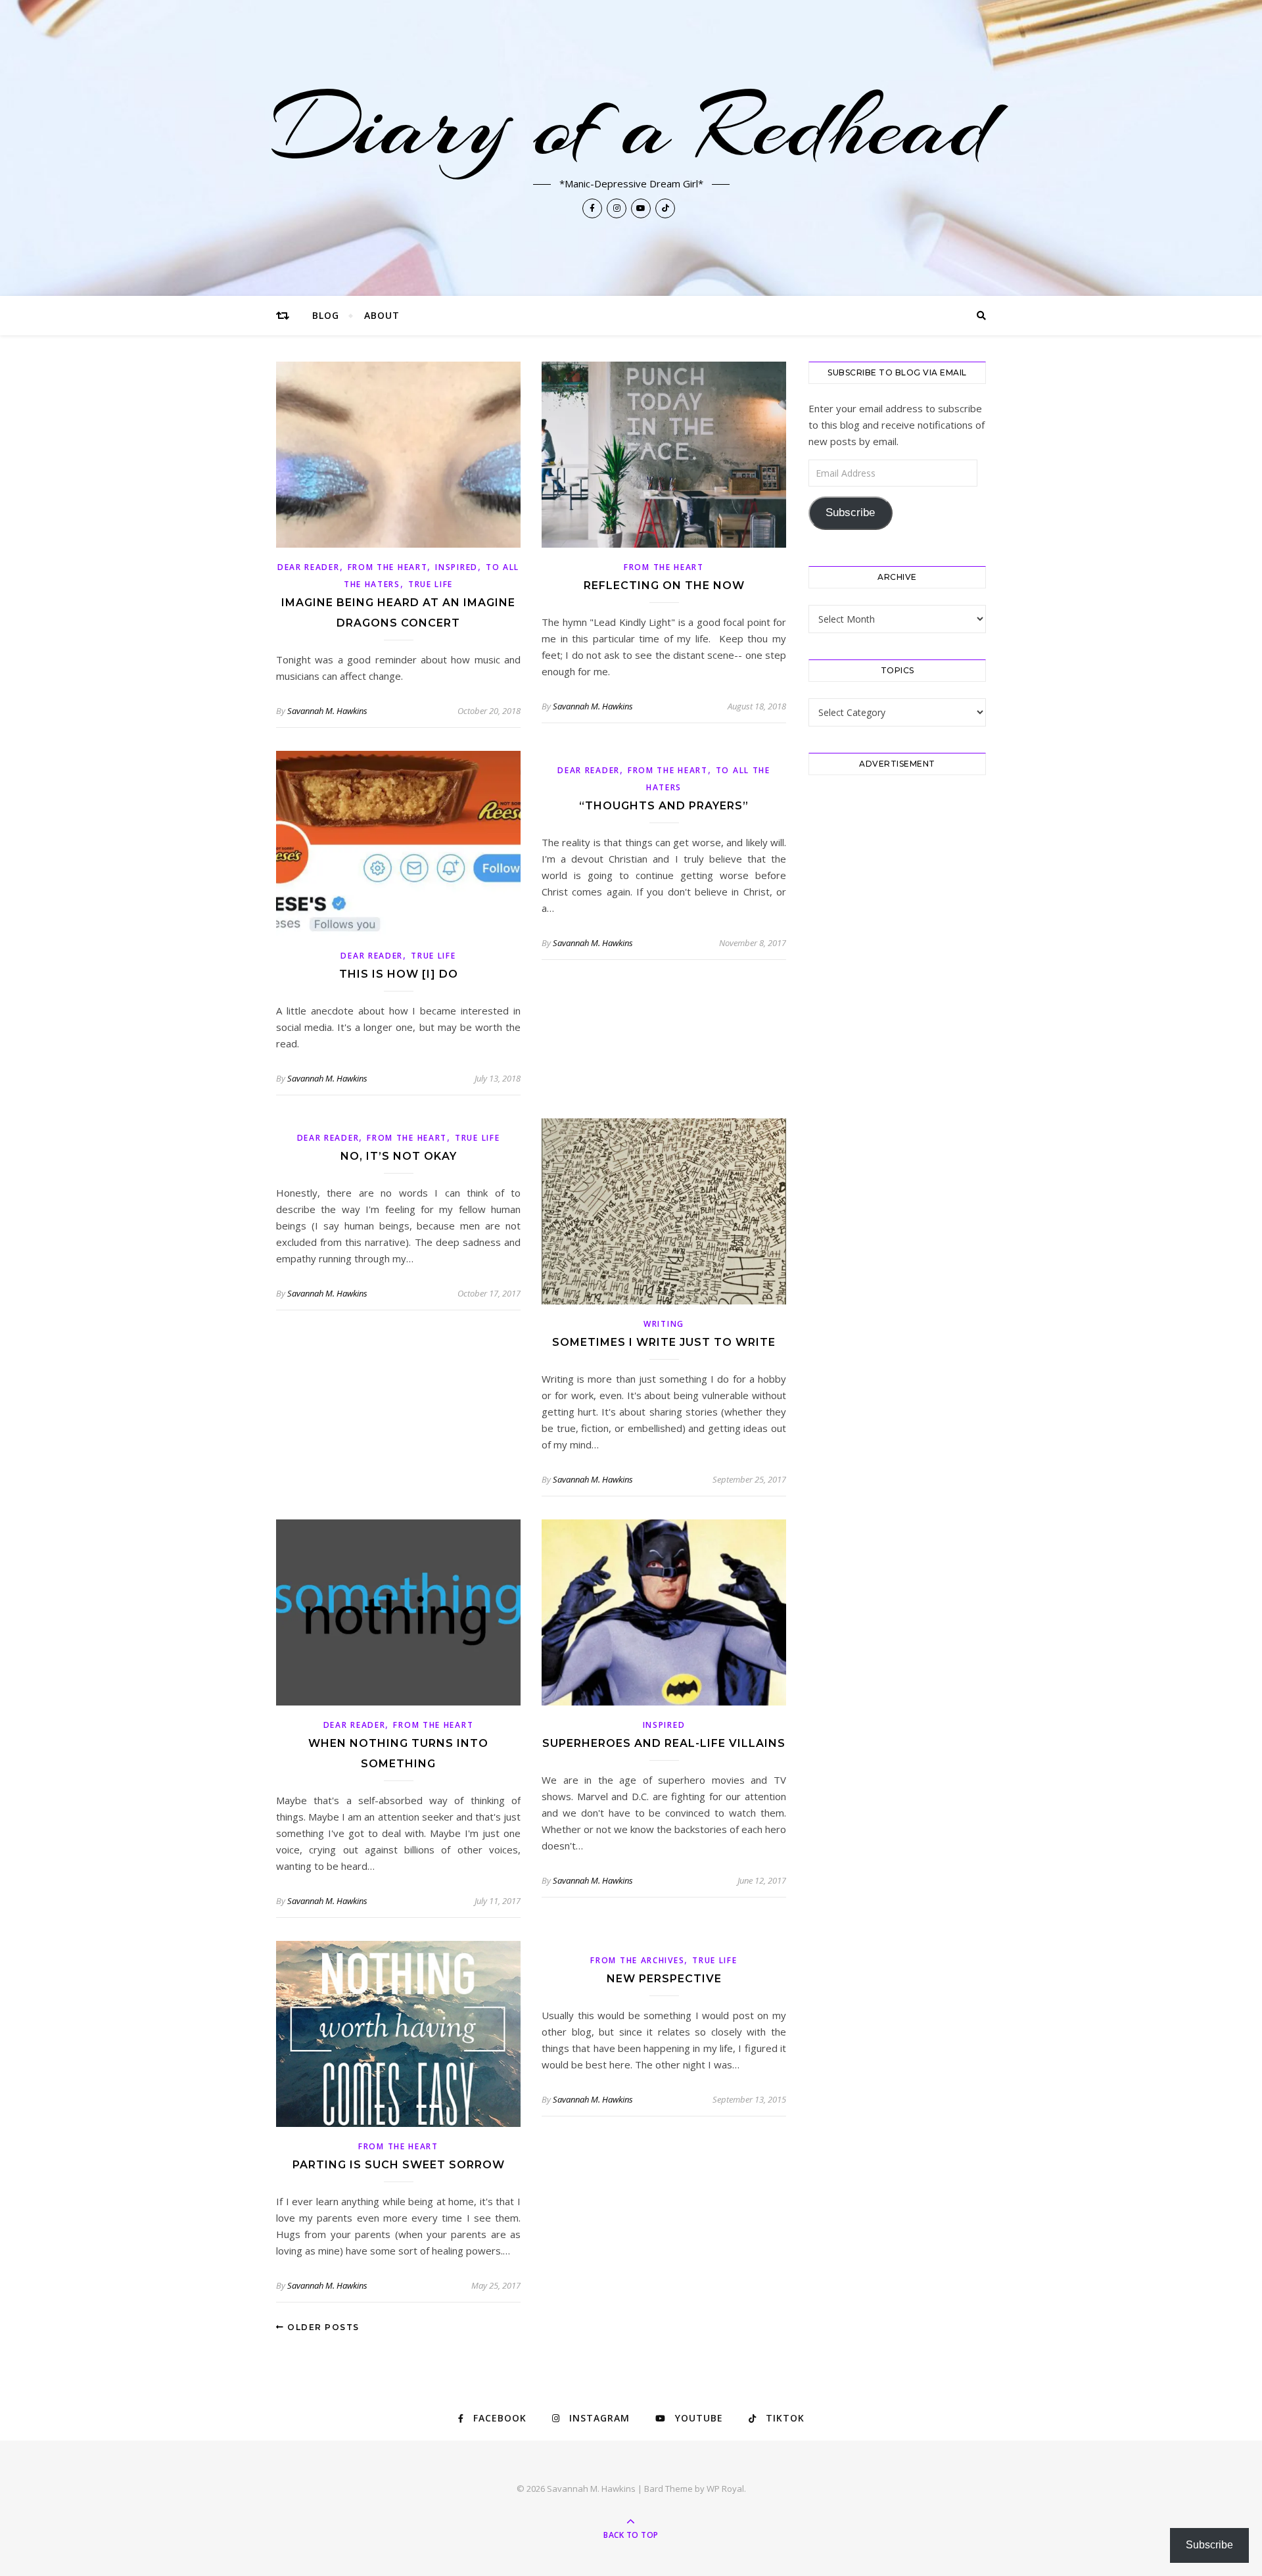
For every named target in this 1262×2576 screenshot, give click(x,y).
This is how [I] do (399, 974)
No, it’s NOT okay (399, 1156)
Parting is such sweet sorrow (399, 2165)
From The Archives (637, 1960)
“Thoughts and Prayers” (664, 806)
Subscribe (850, 513)
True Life (431, 584)
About (382, 315)
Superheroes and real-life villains (664, 1743)
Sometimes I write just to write (664, 1342)
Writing (664, 1324)
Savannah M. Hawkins (327, 711)
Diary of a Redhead (631, 126)
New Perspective (664, 1979)
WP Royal (725, 2489)
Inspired (456, 567)
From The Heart (388, 567)
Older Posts (322, 2327)
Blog (326, 315)
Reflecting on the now (664, 585)
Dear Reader (309, 567)
